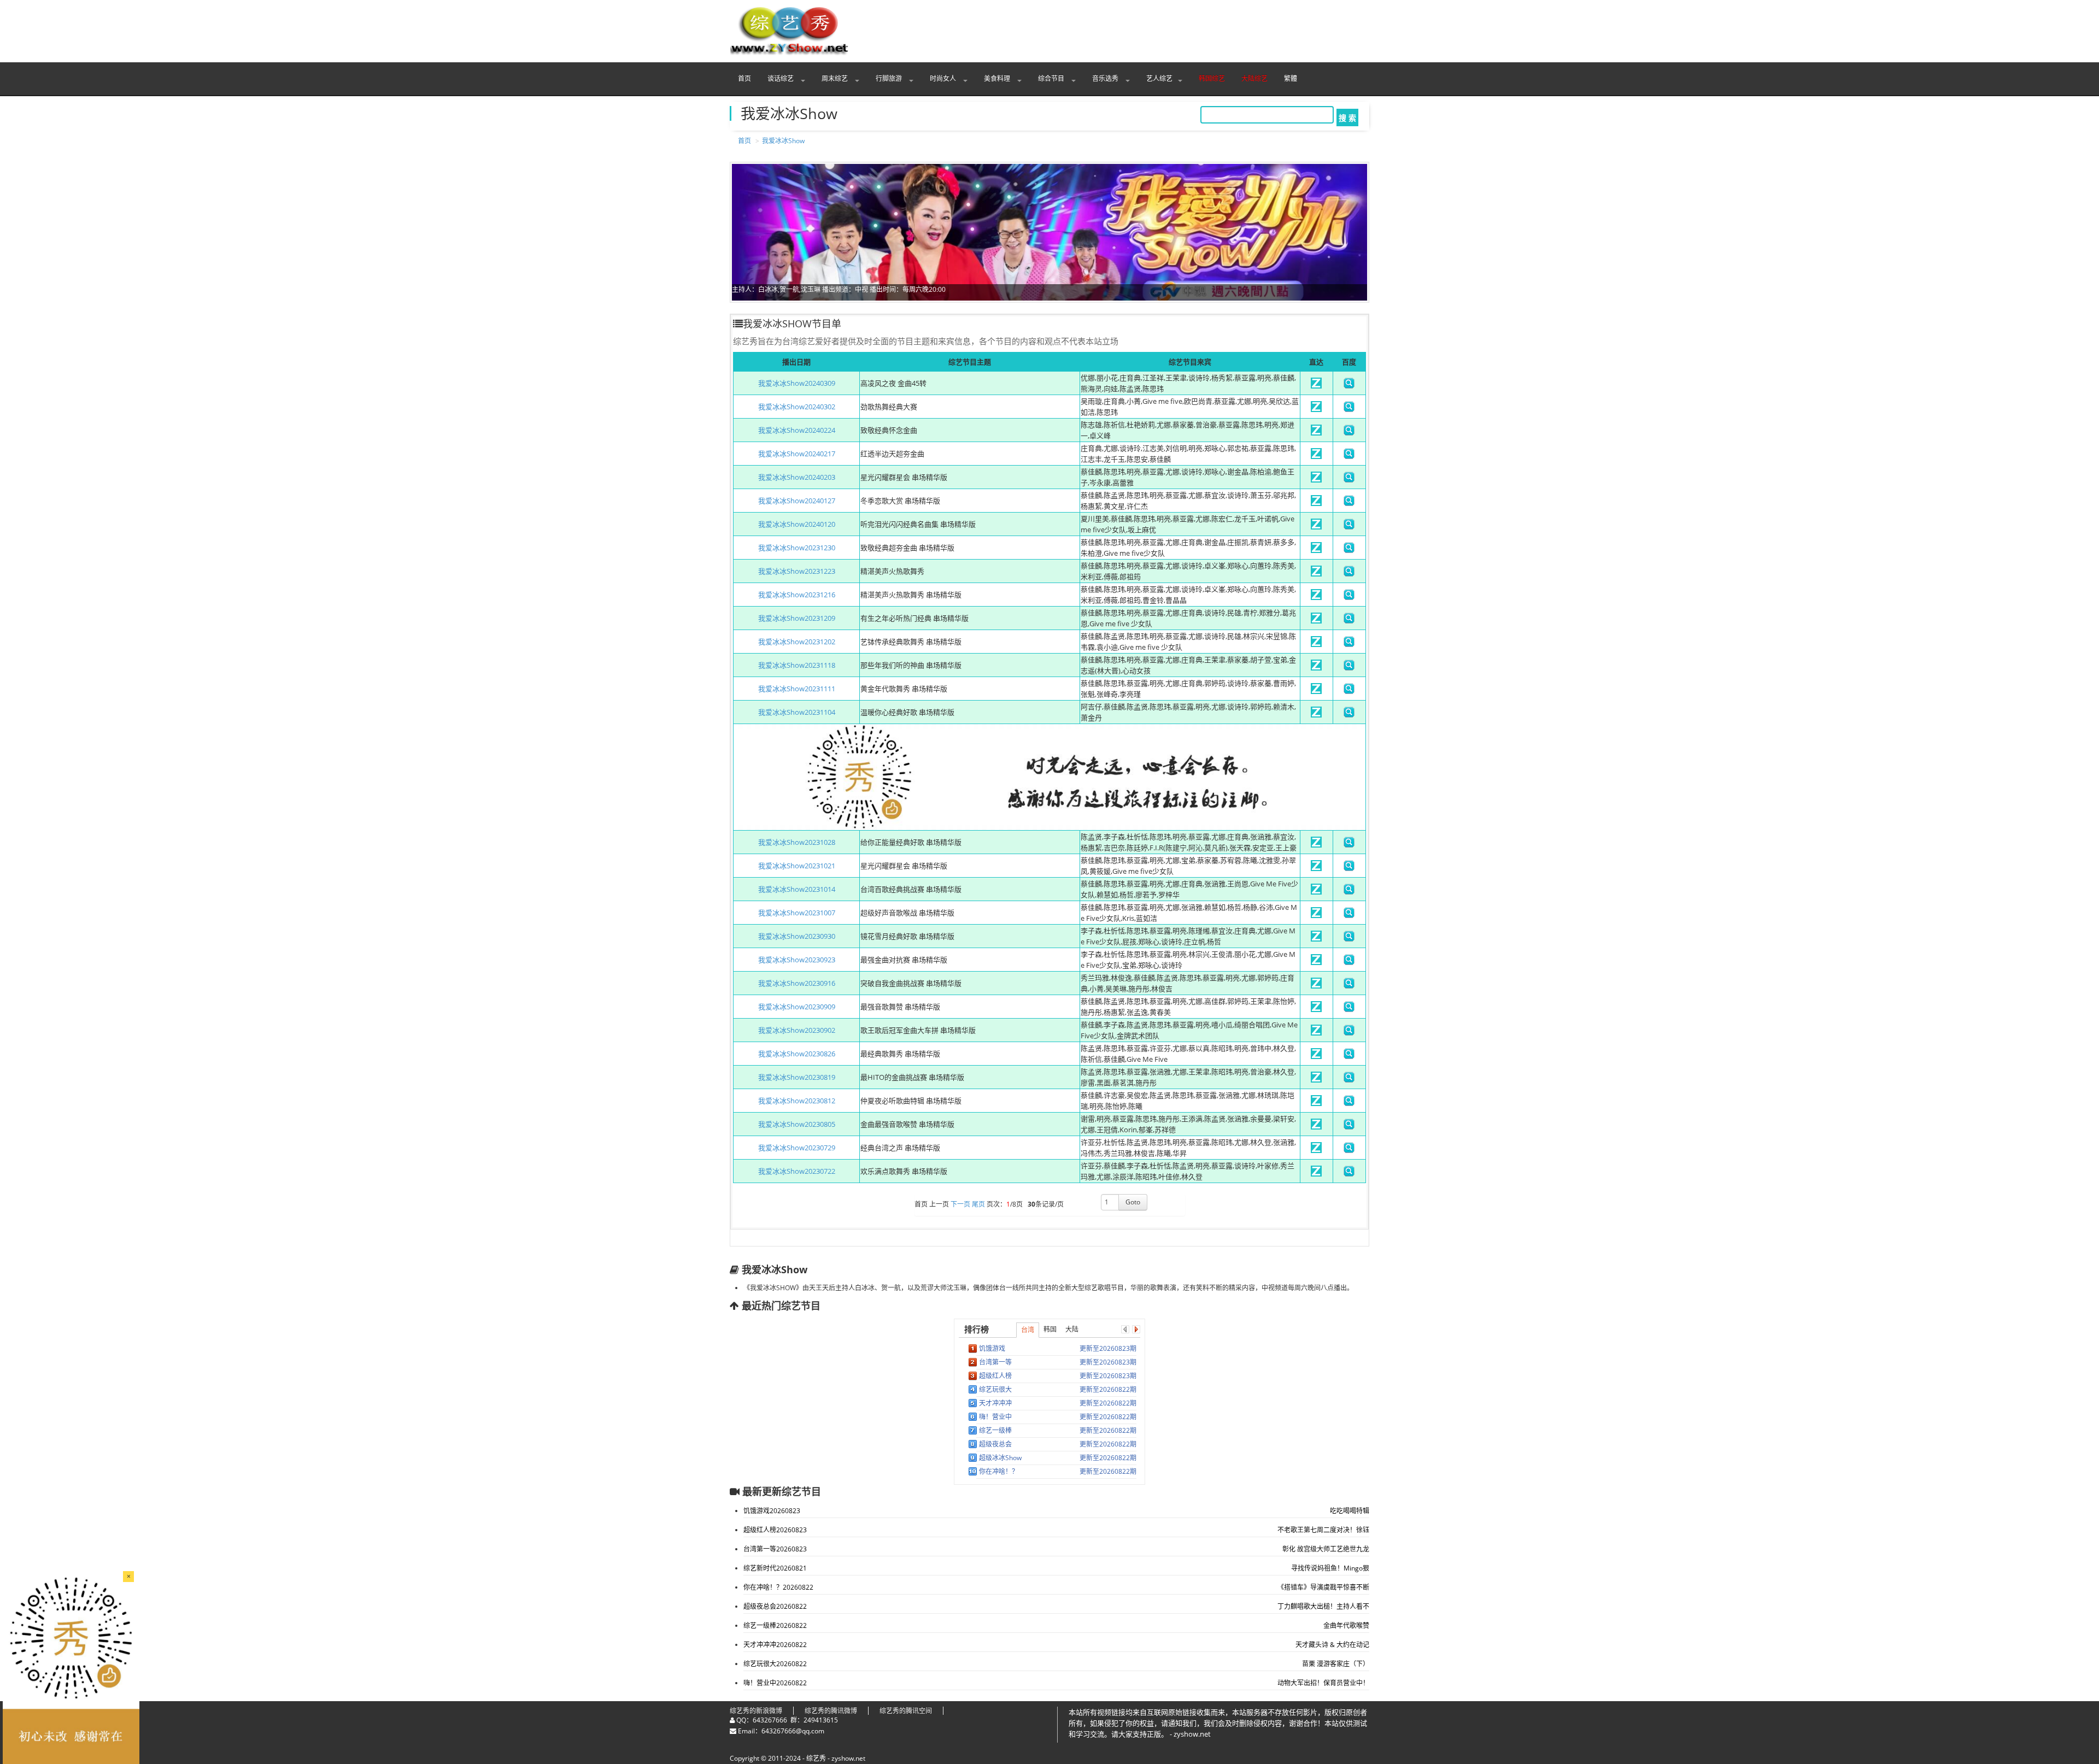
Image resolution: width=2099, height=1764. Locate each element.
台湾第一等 (995, 1362)
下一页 (960, 1205)
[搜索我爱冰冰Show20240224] (1349, 433)
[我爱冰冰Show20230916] (1316, 986)
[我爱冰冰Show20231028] (1316, 845)
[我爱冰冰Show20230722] (1316, 1174)
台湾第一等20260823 (775, 1549)
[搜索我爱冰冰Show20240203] (1349, 480)
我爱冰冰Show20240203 (797, 477)
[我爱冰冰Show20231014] (1316, 892)
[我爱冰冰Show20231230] (1316, 550)
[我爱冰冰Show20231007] (1316, 915)
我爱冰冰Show (783, 141)
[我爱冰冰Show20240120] (1316, 527)
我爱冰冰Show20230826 (797, 1054)
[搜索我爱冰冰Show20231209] (1349, 621)
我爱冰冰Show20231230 (797, 548)
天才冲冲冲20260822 (775, 1645)
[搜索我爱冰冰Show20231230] (1349, 550)
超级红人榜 (995, 1376)
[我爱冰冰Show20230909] (1316, 1009)
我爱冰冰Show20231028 (797, 842)
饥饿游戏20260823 (772, 1511)
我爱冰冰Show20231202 (797, 642)
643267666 (770, 1720)
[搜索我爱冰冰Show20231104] (1349, 715)
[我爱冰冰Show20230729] (1316, 1150)
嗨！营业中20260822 (775, 1683)
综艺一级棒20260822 (775, 1625)
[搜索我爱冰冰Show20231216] (1349, 597)
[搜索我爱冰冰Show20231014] (1349, 892)
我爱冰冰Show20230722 (797, 1171)
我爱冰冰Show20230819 (797, 1077)
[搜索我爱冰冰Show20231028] (1349, 845)
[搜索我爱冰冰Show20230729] (1349, 1150)
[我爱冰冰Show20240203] (1316, 480)
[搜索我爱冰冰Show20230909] (1349, 1009)
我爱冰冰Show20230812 (797, 1101)
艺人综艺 (1159, 78)
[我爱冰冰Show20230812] (1316, 1103)
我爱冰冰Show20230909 (797, 1007)
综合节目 (1052, 78)
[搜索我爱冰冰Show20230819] (1349, 1080)
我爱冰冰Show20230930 (797, 936)
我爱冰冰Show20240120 (797, 524)
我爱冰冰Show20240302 (797, 407)
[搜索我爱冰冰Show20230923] (1349, 962)
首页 (744, 78)
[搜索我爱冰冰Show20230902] (1349, 1033)
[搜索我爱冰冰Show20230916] (1349, 986)
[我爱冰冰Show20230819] (1316, 1080)
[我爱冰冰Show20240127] (1316, 503)
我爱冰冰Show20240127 (797, 501)
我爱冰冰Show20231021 (797, 866)
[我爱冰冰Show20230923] (1316, 962)
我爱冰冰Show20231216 (797, 595)
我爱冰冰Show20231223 (797, 571)
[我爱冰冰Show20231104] (1316, 715)
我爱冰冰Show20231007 (797, 913)
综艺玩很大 (995, 1389)
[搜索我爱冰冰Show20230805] (1349, 1127)
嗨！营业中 (995, 1417)
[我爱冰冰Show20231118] (1316, 668)
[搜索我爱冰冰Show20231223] (1349, 574)
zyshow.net (848, 1758)
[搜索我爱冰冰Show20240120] (1349, 527)
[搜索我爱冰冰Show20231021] (1349, 868)
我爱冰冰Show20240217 (797, 454)
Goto (1133, 1202)
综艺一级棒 (995, 1430)
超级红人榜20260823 (775, 1530)
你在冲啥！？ (999, 1471)
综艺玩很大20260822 (775, 1664)
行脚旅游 (890, 78)
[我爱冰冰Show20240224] (1316, 433)
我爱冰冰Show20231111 (797, 689)
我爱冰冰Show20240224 (797, 430)
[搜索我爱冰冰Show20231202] (1349, 644)
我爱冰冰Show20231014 (797, 889)
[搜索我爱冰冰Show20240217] (1349, 456)
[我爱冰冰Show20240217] (1316, 456)
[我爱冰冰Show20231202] (1316, 644)
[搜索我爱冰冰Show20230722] (1349, 1174)
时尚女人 (944, 78)
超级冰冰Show (1000, 1458)
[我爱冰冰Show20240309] (1316, 386)
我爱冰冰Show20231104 (797, 712)
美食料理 (998, 78)
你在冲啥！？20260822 (778, 1587)
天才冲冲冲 (995, 1403)
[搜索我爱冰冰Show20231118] (1349, 668)
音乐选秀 (1106, 78)
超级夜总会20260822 (775, 1606)
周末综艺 (836, 78)
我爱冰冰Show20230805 (797, 1124)
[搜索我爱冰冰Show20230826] (1349, 1056)
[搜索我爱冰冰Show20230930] (1349, 939)
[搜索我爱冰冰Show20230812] (1349, 1103)
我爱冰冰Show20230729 (797, 1148)
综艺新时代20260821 (775, 1568)
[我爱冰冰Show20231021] (1316, 868)
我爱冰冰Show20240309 (797, 383)
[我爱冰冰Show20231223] (1316, 574)
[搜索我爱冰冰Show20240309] (1349, 386)
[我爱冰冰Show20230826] (1316, 1056)
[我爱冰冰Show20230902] (1316, 1033)
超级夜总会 (995, 1444)
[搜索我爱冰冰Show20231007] (1349, 915)
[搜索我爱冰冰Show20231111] (1349, 691)
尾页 (978, 1205)
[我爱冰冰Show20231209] (1316, 621)
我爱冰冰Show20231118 (797, 665)
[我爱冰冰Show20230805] (1316, 1127)
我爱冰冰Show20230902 (797, 1030)
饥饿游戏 (992, 1348)
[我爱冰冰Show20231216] (1316, 597)
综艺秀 (816, 1758)
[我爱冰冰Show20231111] (1316, 691)
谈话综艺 (781, 78)
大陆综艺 (1254, 78)
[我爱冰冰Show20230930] (1316, 939)
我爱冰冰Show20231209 (797, 618)
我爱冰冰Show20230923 (797, 960)
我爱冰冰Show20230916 (797, 983)
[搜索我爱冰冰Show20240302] (1349, 409)
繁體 (1291, 78)
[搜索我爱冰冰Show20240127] (1349, 503)
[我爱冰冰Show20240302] (1316, 409)
